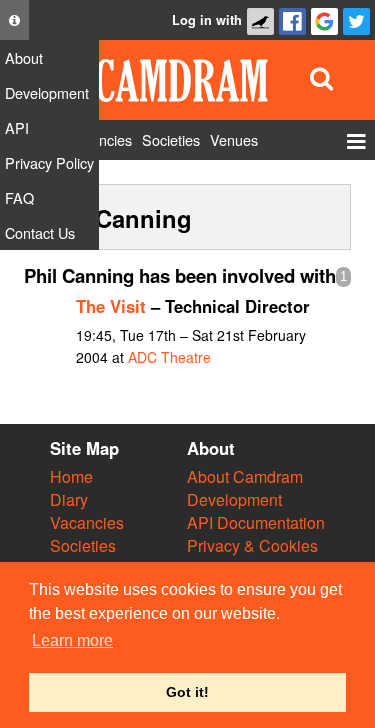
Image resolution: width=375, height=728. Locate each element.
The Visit (111, 306)
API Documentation (256, 522)
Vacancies (87, 522)
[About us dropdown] (14, 20)
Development (234, 499)
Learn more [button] (72, 640)
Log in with (207, 20)
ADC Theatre (169, 357)
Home (71, 476)
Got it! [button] (187, 692)
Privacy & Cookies (252, 545)
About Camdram (245, 476)
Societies (83, 545)
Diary (69, 499)
